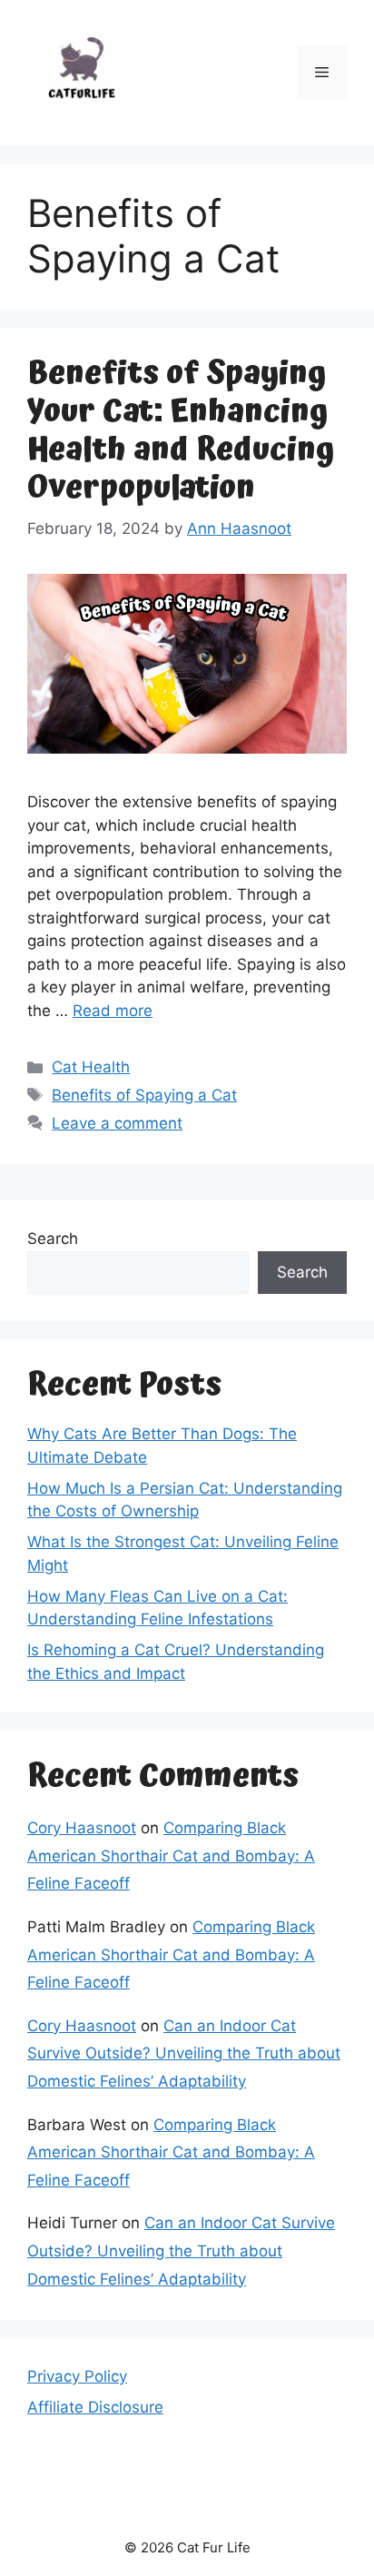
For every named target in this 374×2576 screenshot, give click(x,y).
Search (53, 1239)
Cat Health (91, 1067)
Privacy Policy (77, 2376)
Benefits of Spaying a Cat (144, 1095)
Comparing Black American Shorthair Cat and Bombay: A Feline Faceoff (171, 1856)
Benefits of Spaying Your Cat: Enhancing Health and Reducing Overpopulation (181, 431)
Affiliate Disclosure (95, 2407)
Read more (113, 1011)
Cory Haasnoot (82, 1828)
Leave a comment (117, 1123)
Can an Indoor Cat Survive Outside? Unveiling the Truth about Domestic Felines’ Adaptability (184, 2053)
